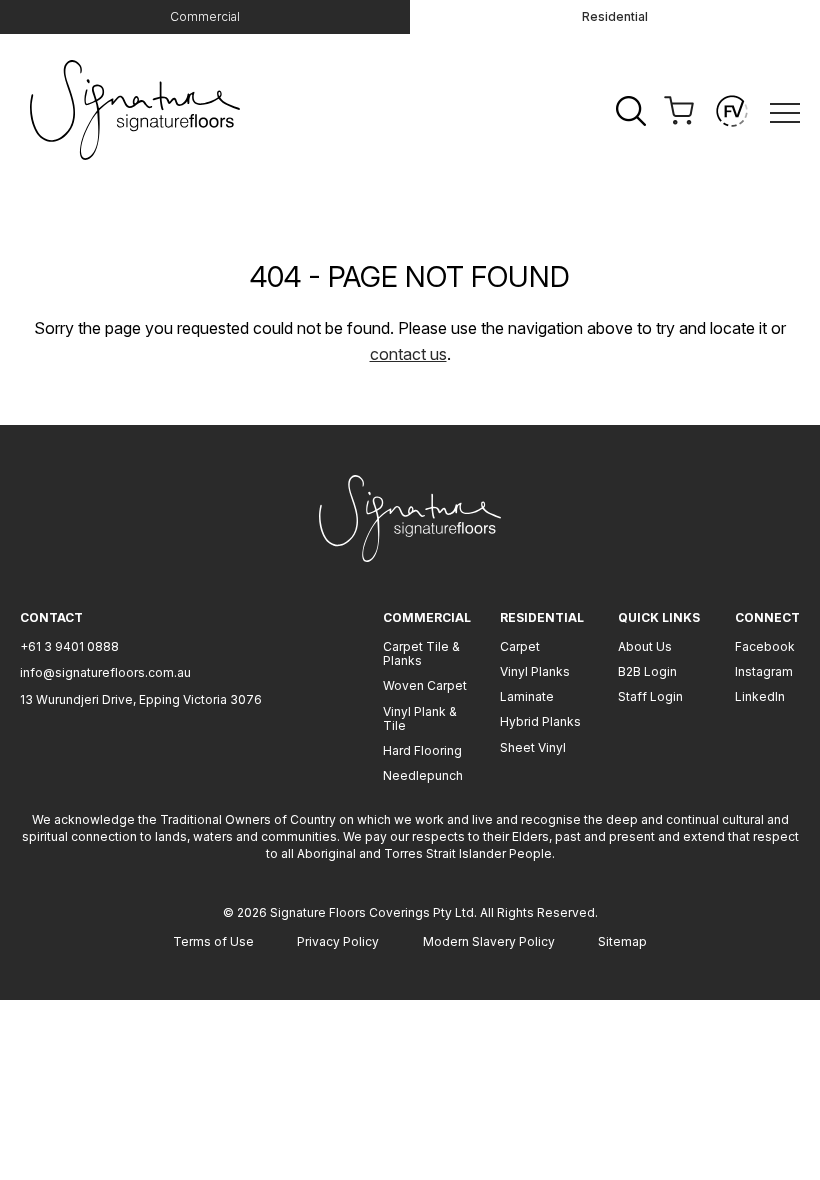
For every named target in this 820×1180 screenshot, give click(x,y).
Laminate (527, 696)
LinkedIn (760, 696)
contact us (408, 354)
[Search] (631, 111)
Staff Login (650, 696)
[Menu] (785, 111)
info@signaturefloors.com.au (105, 672)
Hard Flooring (422, 750)
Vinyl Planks (535, 671)
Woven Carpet (425, 685)
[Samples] (679, 111)
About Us (645, 646)
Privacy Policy (338, 941)
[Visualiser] (732, 111)
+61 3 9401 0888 (69, 646)
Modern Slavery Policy (489, 941)
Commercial (205, 16)
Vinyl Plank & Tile (420, 718)
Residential (615, 16)
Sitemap (622, 941)
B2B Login (647, 671)
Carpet (520, 646)
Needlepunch (423, 775)
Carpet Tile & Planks (421, 653)
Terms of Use (213, 941)
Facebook (765, 646)
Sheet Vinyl (533, 747)
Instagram (764, 671)
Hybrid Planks (540, 721)
